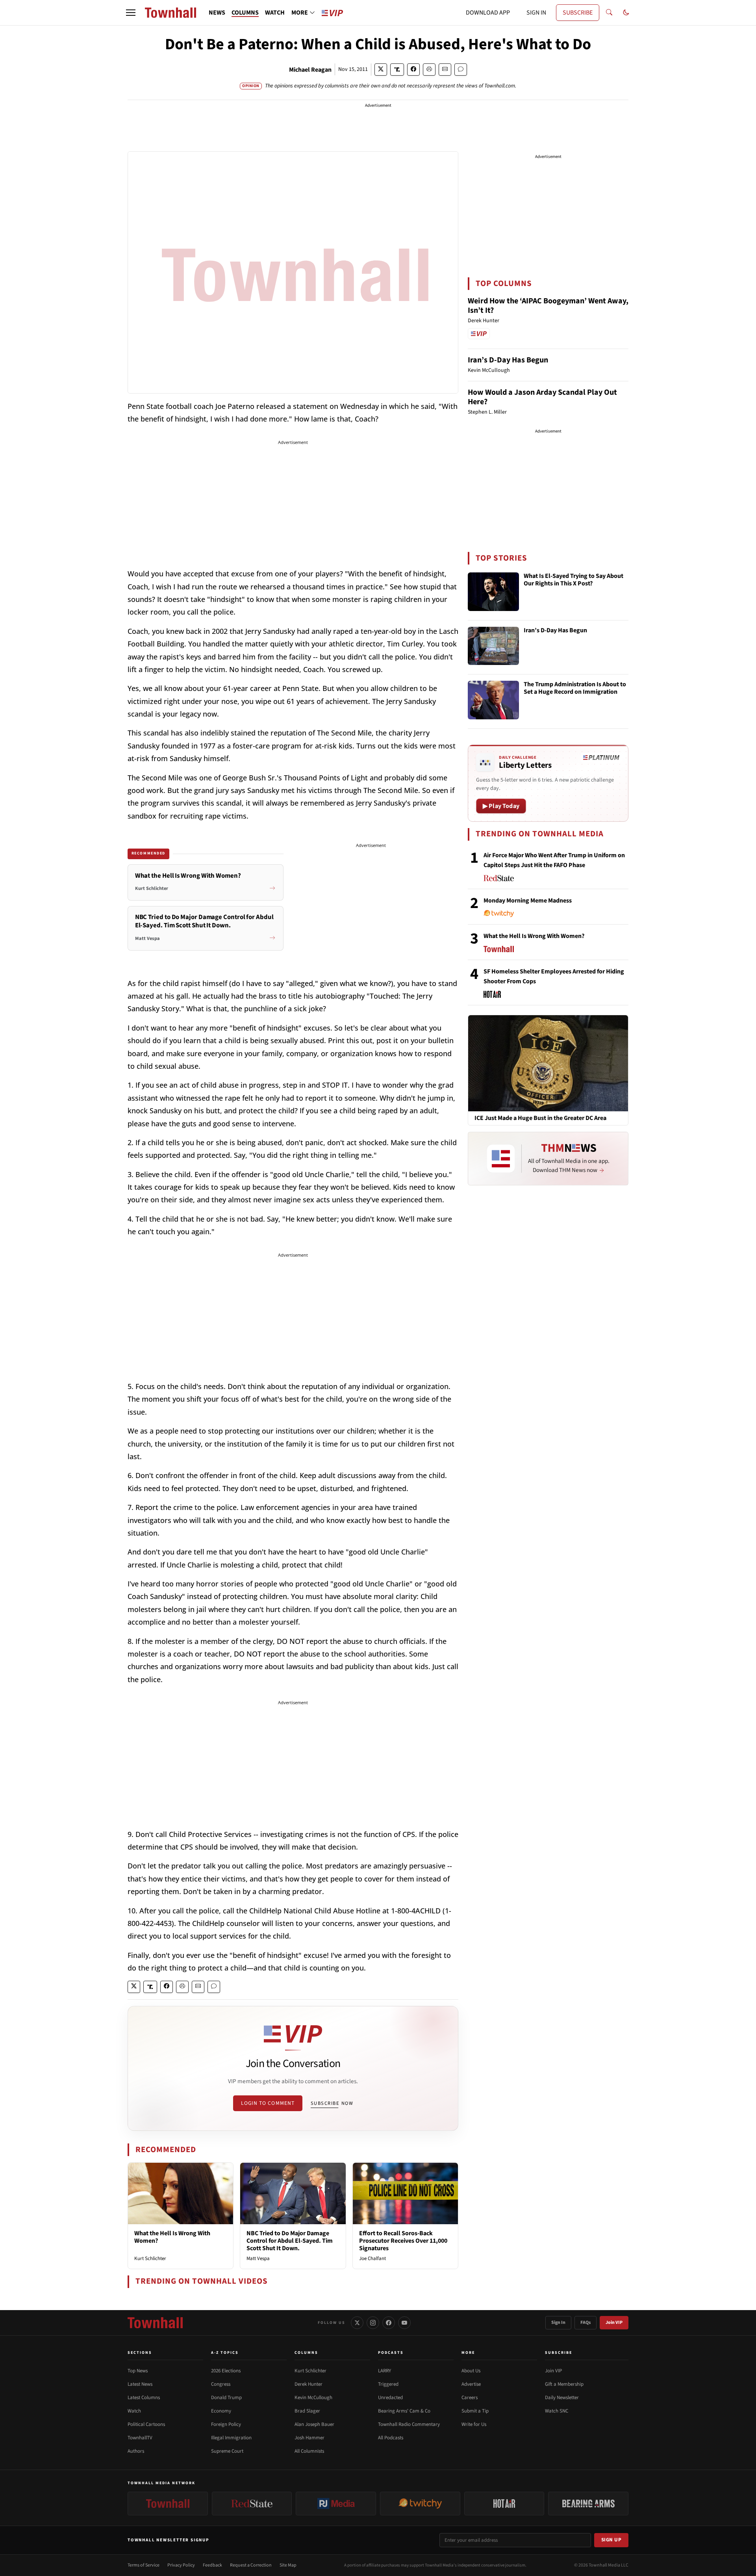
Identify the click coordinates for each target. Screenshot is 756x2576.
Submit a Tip (475, 2411)
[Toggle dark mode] (626, 13)
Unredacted (390, 2398)
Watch (134, 2411)
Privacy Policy (181, 2565)
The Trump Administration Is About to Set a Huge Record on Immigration (575, 688)
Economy (221, 2411)
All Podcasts (391, 2438)
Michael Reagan (310, 70)
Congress (221, 2384)
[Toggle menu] (131, 13)
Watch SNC (557, 2411)
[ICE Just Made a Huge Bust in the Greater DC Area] (548, 1063)
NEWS (217, 13)
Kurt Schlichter (150, 2258)
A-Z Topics (225, 2353)
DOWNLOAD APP (488, 13)
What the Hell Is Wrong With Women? (172, 2237)
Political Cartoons (146, 2424)
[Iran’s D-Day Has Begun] (493, 646)
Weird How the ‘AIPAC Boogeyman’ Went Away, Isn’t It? (548, 306)
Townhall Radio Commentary (409, 2424)
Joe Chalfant (372, 2258)
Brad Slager (307, 2411)
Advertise (471, 2384)
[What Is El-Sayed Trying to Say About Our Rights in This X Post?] (493, 592)
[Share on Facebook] (413, 70)
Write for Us (474, 2424)
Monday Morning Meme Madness (528, 901)
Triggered (388, 2384)
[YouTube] (404, 2323)
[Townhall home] (155, 2323)
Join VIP (614, 2322)
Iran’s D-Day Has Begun (508, 360)
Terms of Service (144, 2565)
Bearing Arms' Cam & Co (404, 2411)
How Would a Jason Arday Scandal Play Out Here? (542, 397)
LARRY (384, 2371)
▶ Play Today (501, 806)
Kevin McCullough (313, 2398)
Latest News (140, 2384)
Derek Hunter (309, 2384)
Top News (138, 2371)
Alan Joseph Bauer (314, 2424)
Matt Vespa (258, 2258)
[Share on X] (381, 70)
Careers (470, 2398)
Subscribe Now (332, 2103)
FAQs (586, 2322)
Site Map (288, 2565)
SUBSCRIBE (578, 13)
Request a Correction (251, 2565)
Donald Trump (226, 2398)
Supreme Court (227, 2451)
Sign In (558, 2322)
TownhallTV (140, 2438)
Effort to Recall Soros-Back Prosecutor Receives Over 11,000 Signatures (403, 2241)
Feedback (212, 2565)
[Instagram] (373, 2323)
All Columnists (309, 2451)
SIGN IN (536, 13)
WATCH (275, 13)
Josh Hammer (309, 2438)
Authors (136, 2451)
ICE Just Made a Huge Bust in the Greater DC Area (540, 1118)
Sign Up (611, 2540)
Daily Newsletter (562, 2398)
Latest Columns (144, 2398)
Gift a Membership (564, 2384)
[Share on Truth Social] (397, 70)
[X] (357, 2323)
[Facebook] (389, 2323)
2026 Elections (226, 2371)
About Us (471, 2371)
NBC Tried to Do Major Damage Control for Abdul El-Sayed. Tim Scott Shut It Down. (290, 2241)
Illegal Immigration (231, 2438)
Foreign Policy (226, 2424)
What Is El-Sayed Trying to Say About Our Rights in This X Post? (573, 580)
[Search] (609, 13)
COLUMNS (245, 13)
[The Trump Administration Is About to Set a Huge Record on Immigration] (493, 700)
